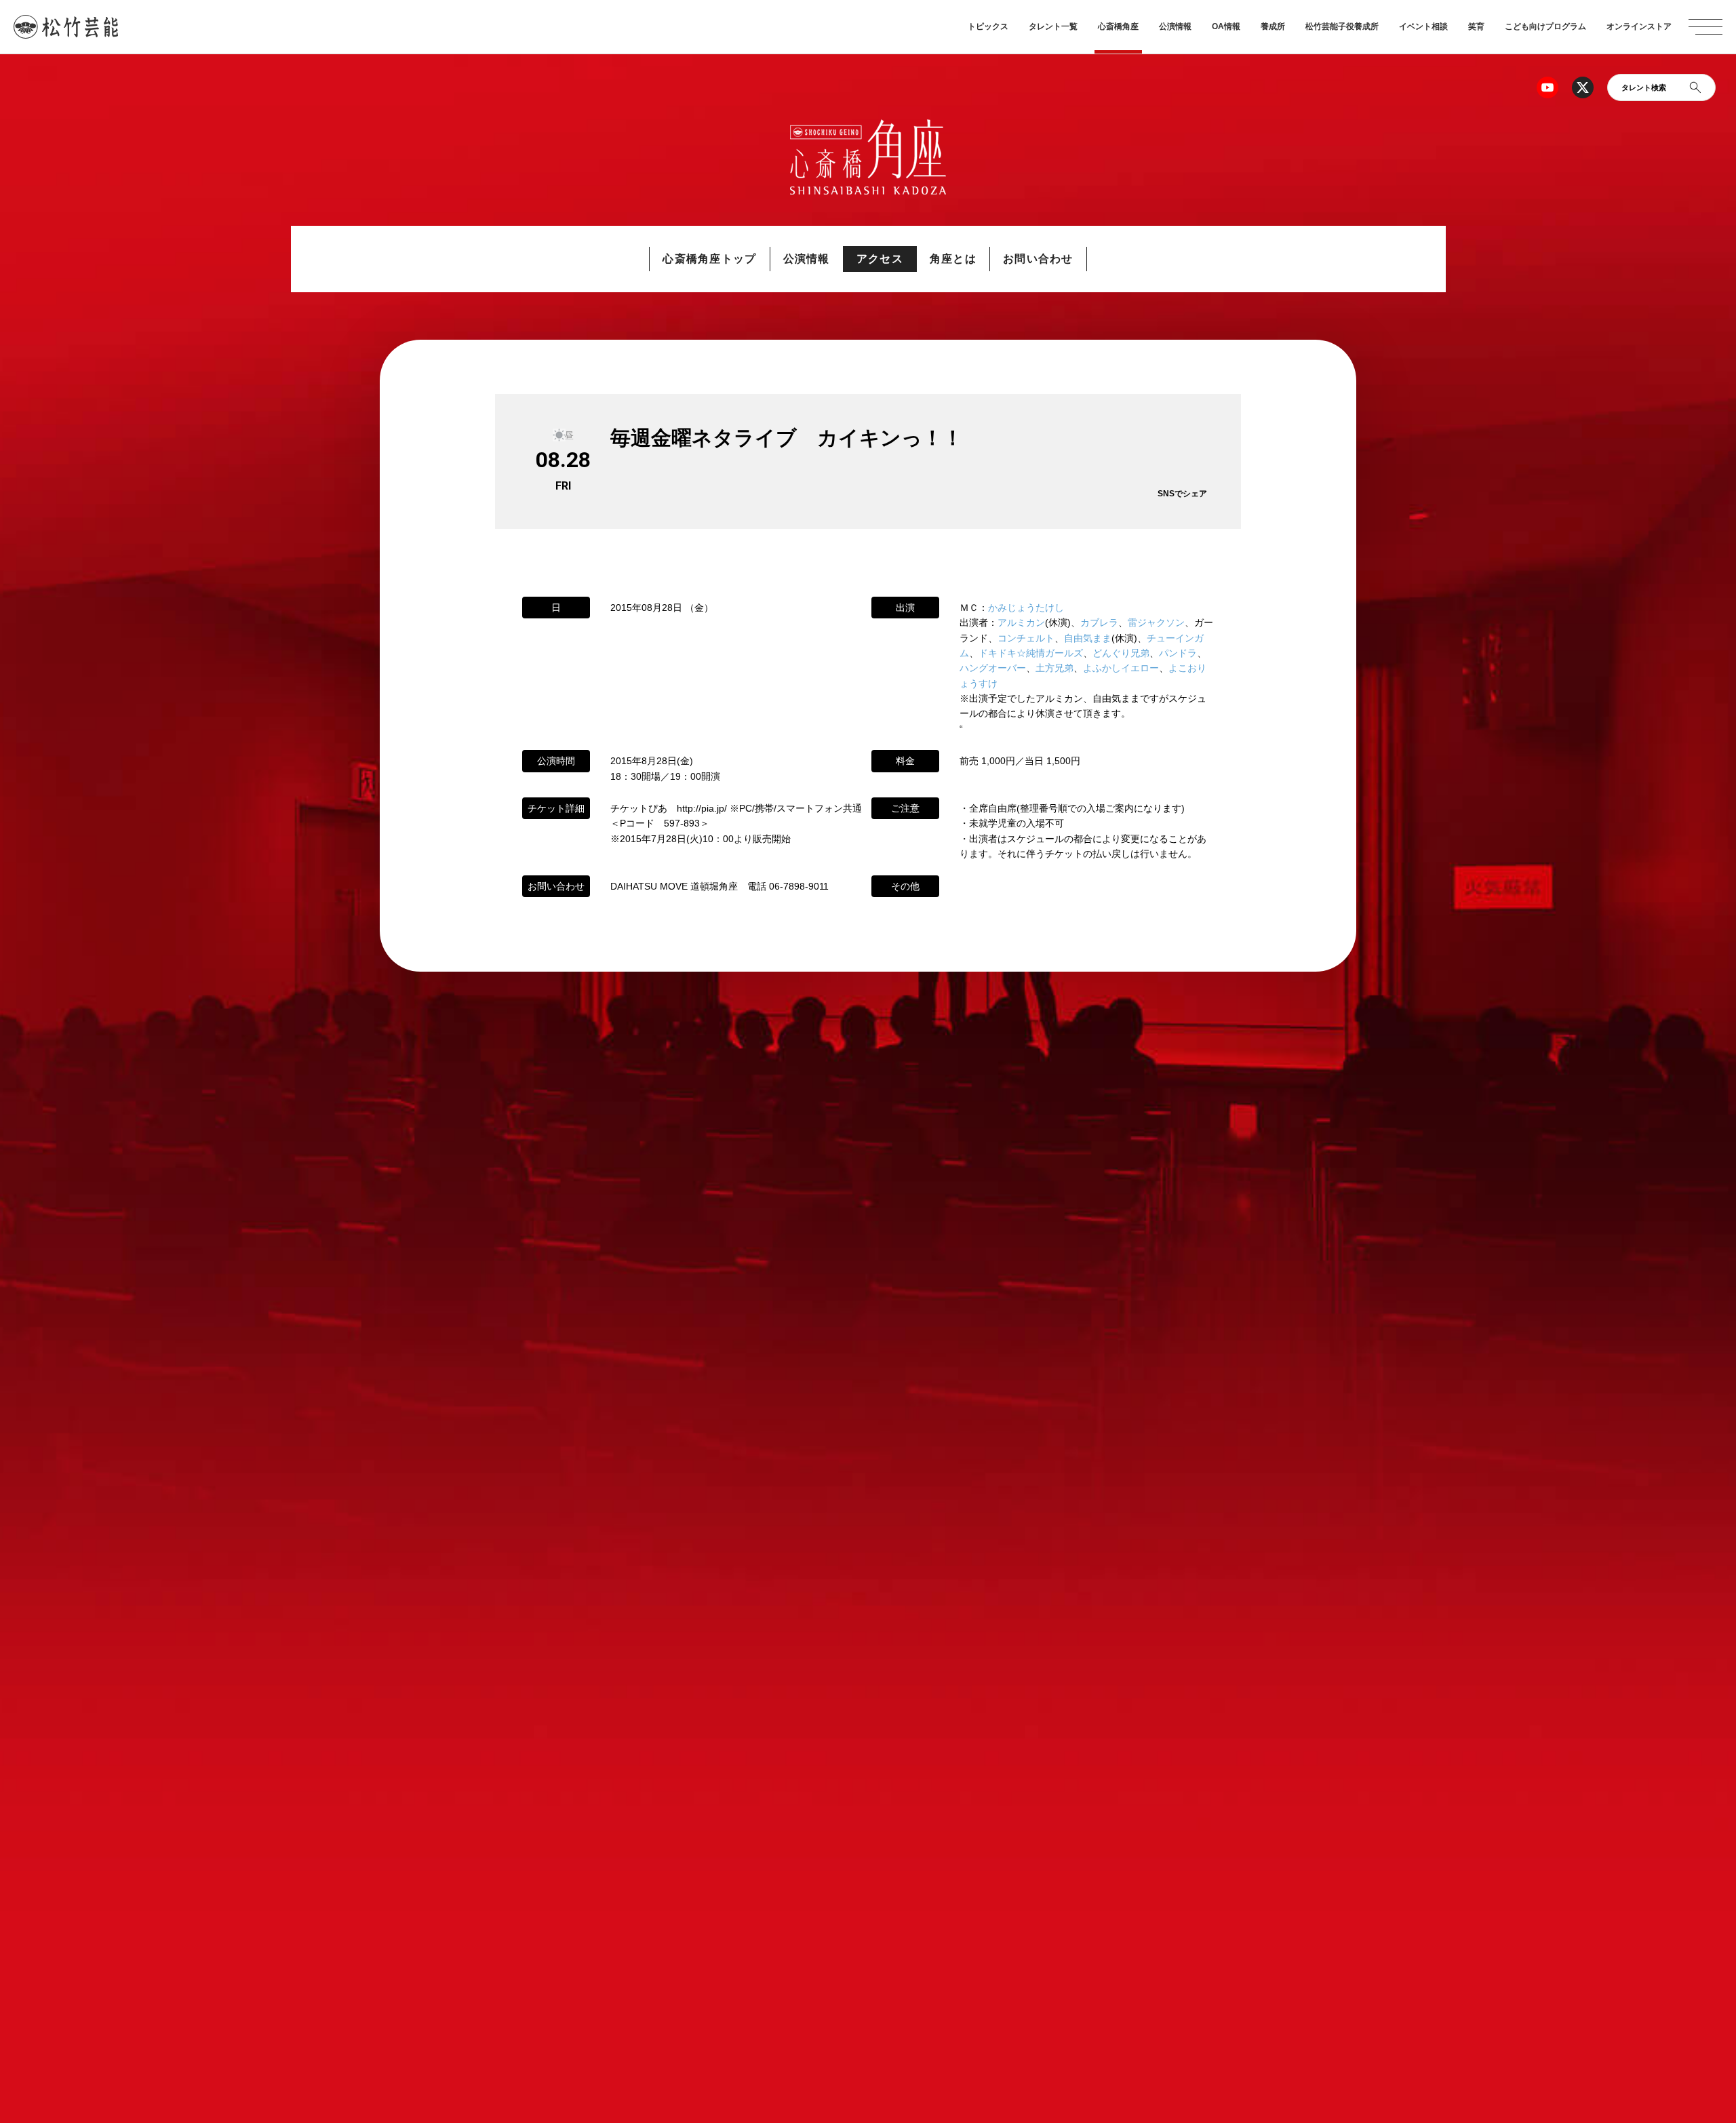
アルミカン (1021, 622)
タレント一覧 (1053, 26)
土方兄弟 (1054, 668)
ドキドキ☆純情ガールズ (1031, 653)
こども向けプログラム (1545, 26)
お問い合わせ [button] (1038, 259)
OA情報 (1226, 26)
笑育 (1476, 26)
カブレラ (1099, 622)
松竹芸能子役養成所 (1342, 26)
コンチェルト (1026, 638)
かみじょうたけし (1026, 608)
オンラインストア (1639, 26)
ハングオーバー (993, 668)
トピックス (988, 26)
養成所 (1273, 26)
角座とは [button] (953, 259)
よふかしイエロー (1121, 668)
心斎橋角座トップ (709, 259)
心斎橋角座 (1118, 26)
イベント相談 (1423, 26)
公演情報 (1175, 26)
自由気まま (1088, 638)
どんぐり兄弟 (1121, 653)
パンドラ (1178, 653)
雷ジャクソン (1156, 622)
